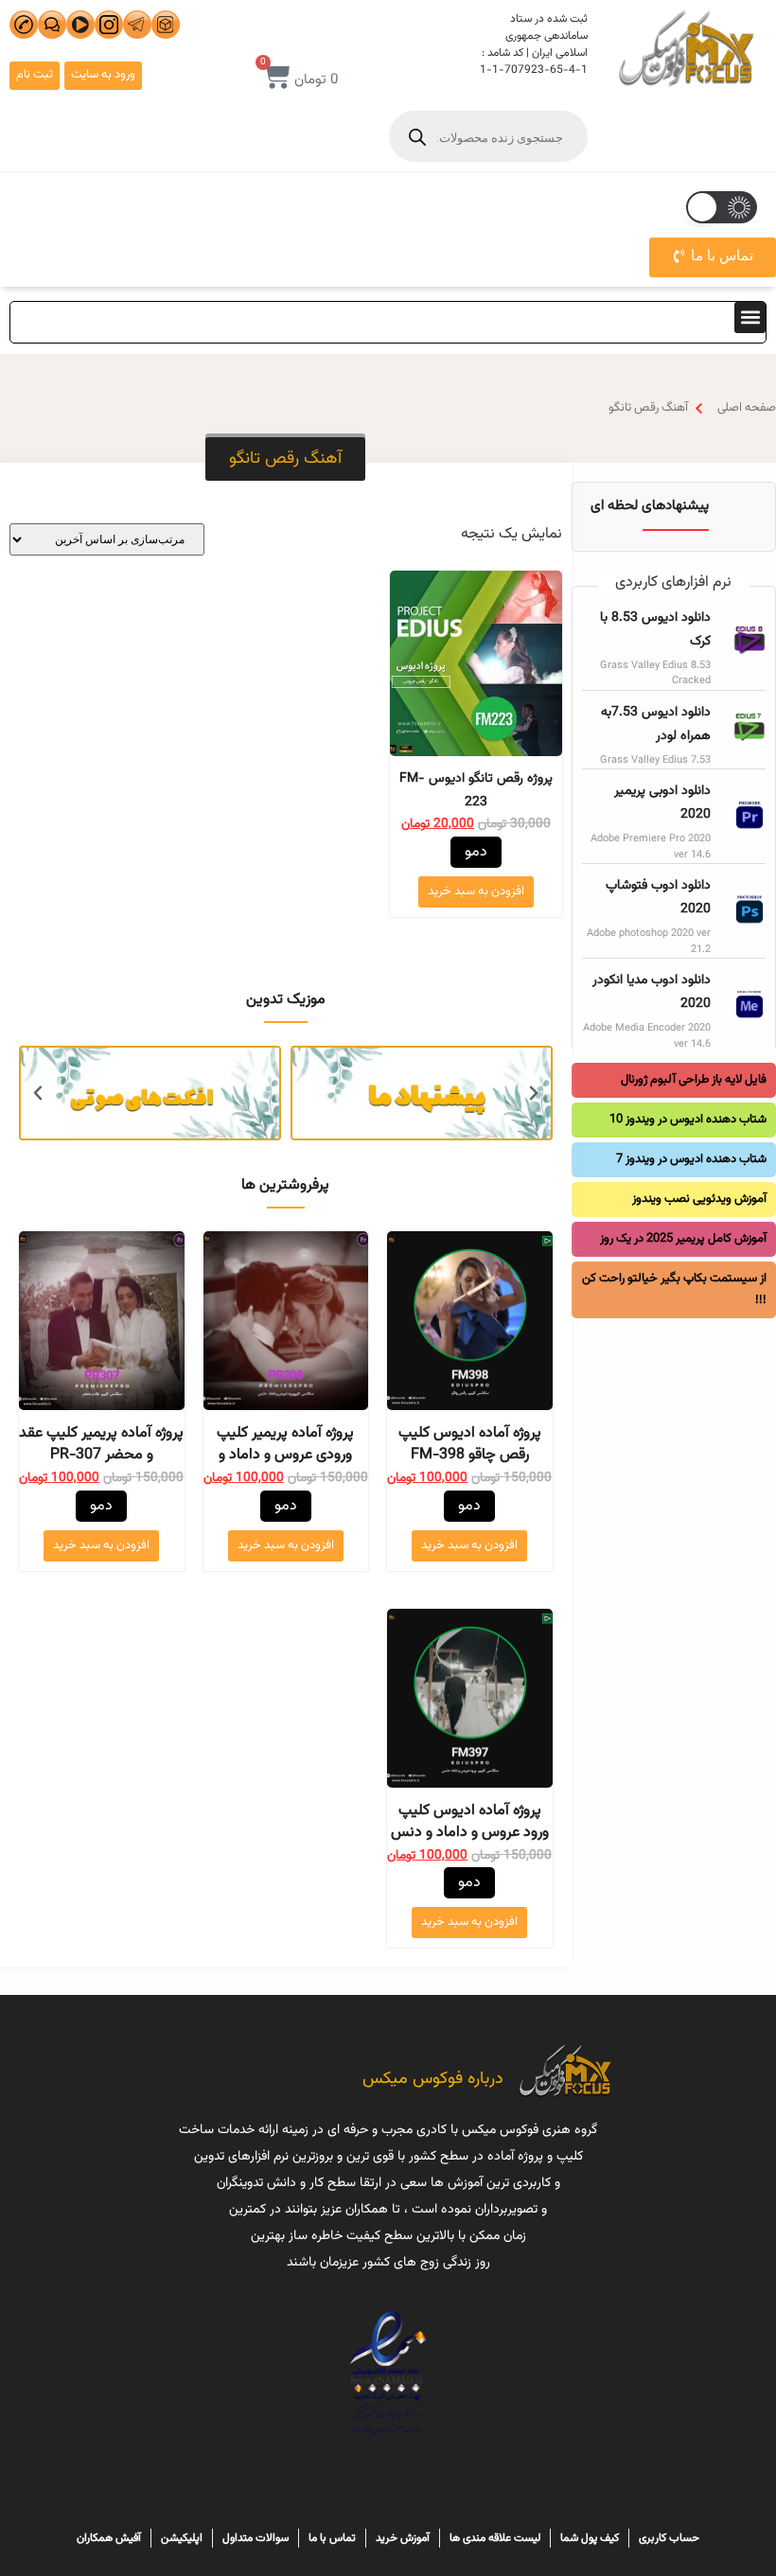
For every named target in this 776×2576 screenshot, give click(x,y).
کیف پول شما (590, 2538)
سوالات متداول (256, 2538)
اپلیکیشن (182, 2538)
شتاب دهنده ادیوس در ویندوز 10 (688, 1120)
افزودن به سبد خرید (476, 891)
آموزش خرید (403, 2538)
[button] (750, 318)
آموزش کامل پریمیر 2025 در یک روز (683, 1239)
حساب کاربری (669, 2538)
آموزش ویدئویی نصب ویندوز (699, 1199)
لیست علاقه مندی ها (495, 2538)
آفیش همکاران (109, 2538)
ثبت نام (35, 75)
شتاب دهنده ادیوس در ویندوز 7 (691, 1159)
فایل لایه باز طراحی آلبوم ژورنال (694, 1080)
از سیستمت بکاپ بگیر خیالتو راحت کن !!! (674, 1289)
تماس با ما (332, 2538)
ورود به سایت (103, 75)
